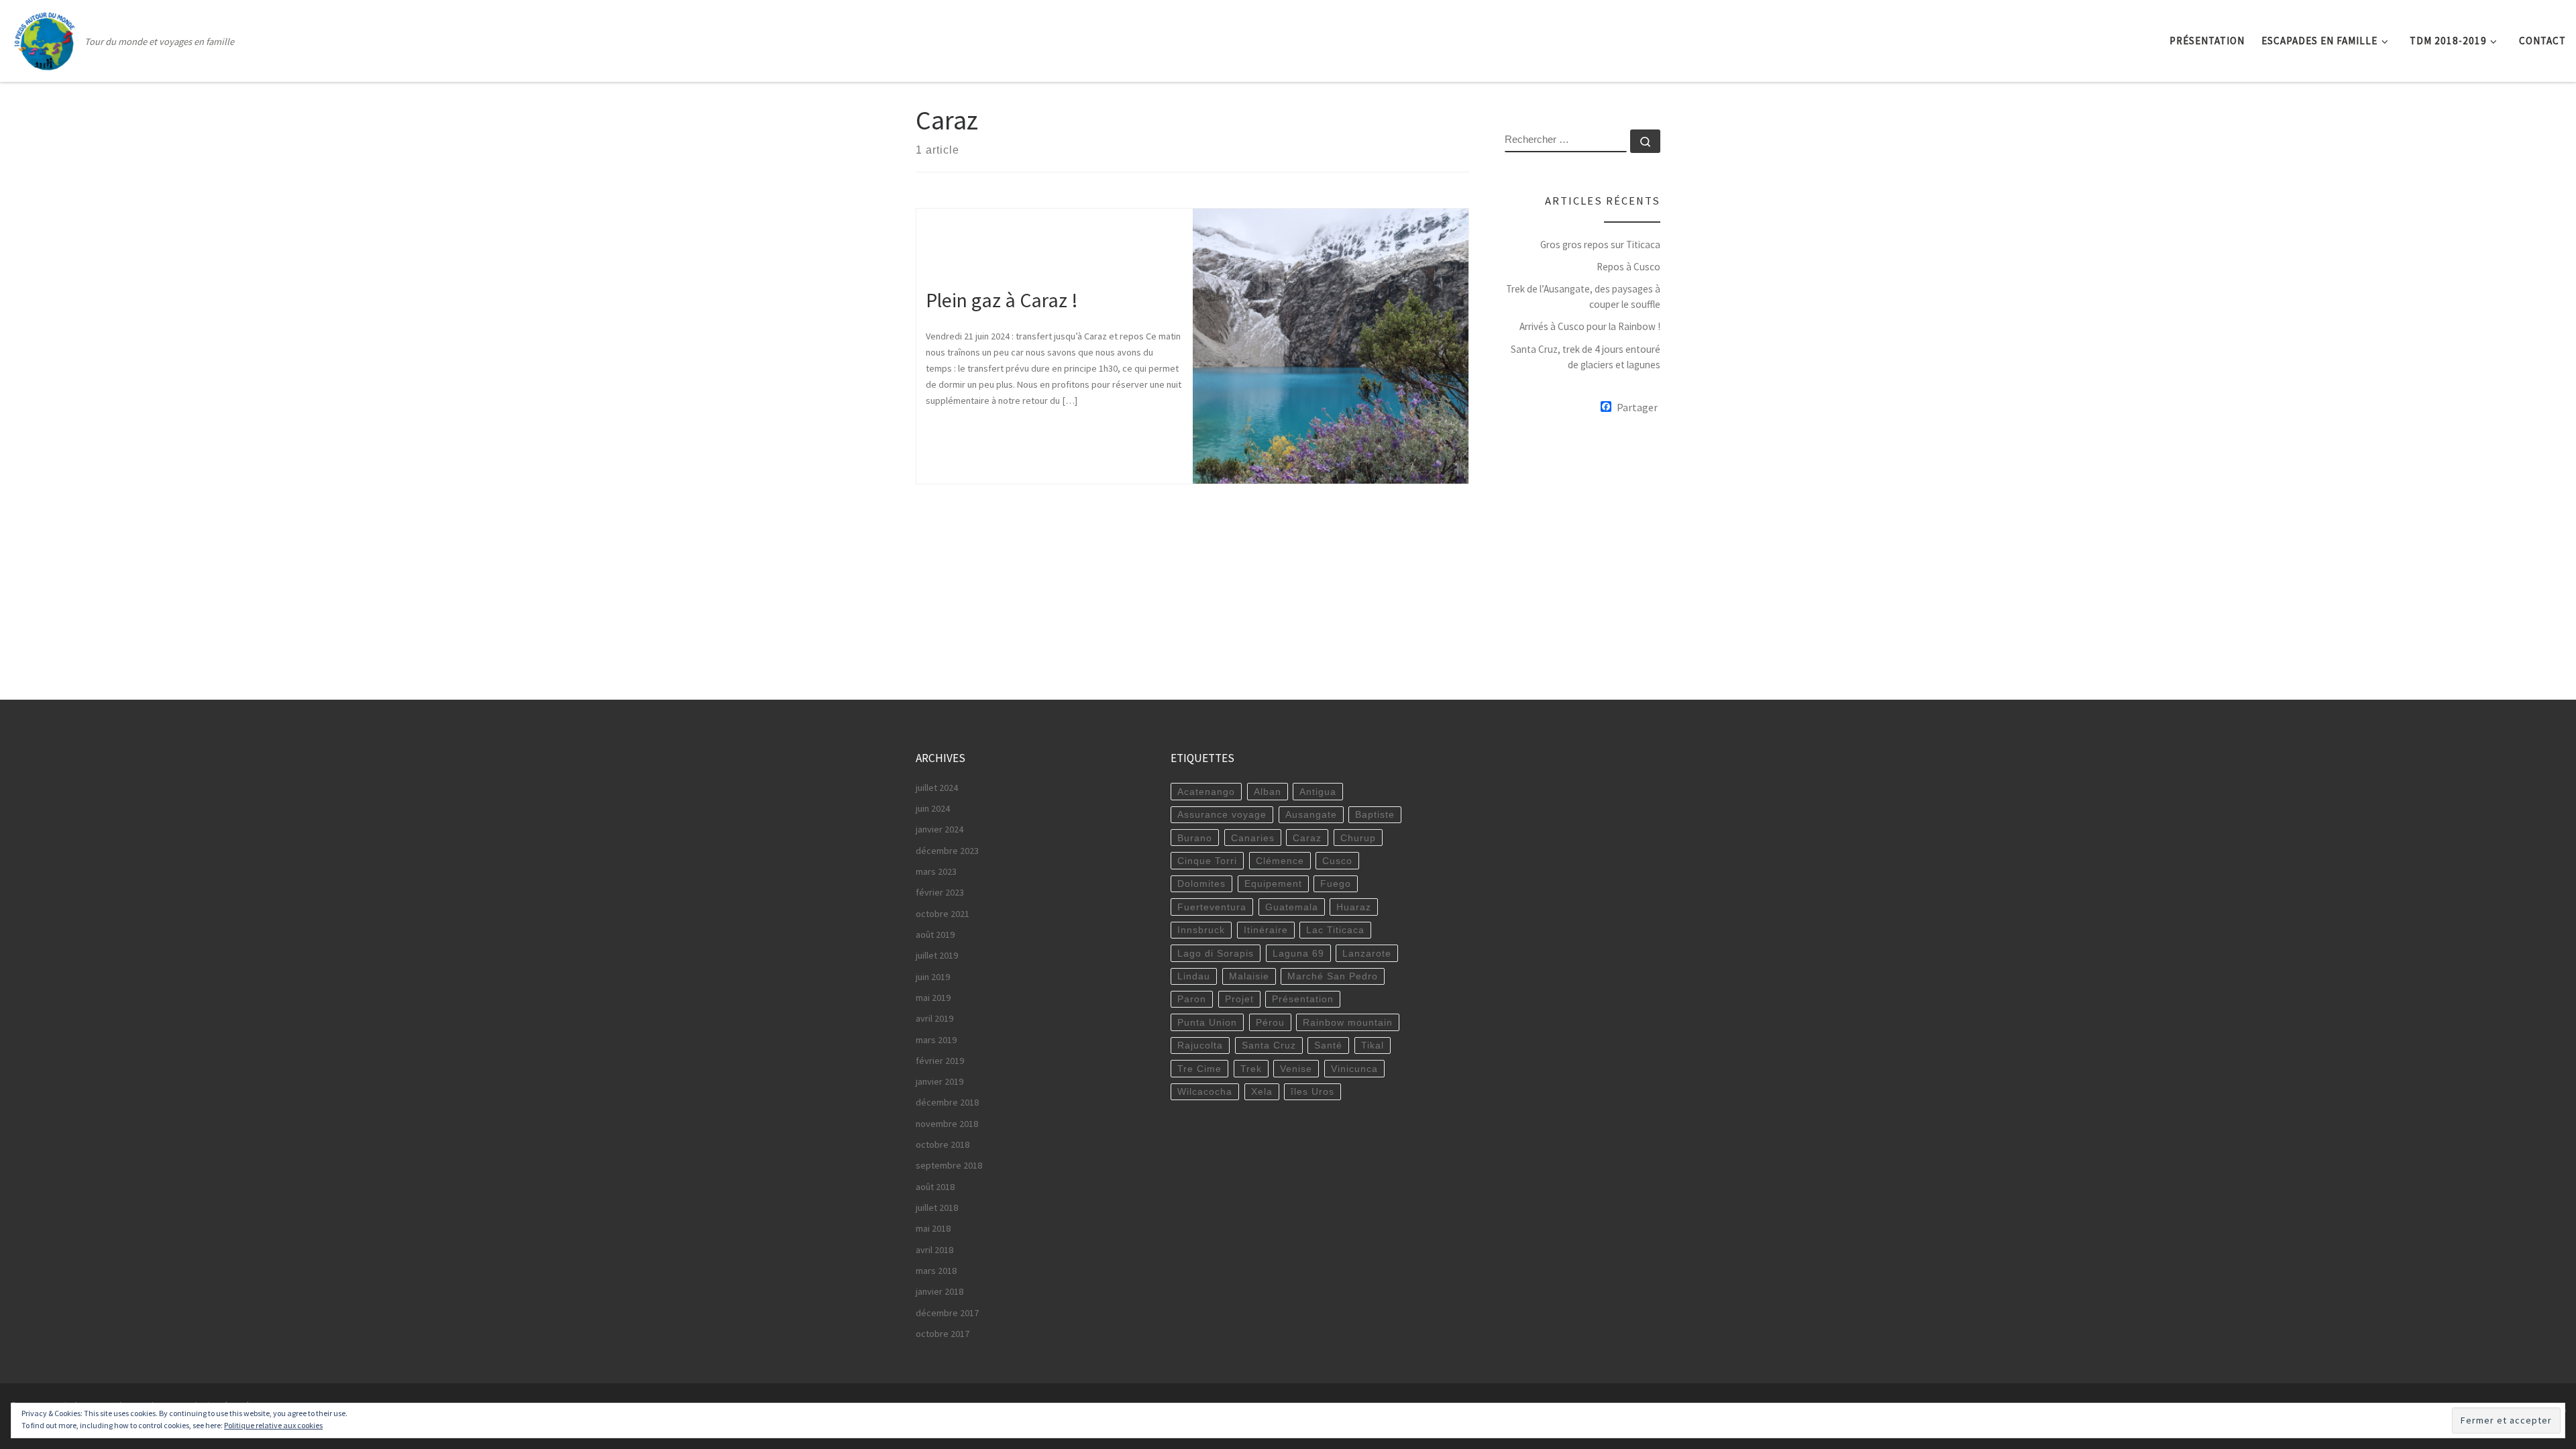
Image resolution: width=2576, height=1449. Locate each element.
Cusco (1337, 861)
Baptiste (1375, 814)
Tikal (1373, 1045)
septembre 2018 (949, 1165)
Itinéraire (1266, 930)
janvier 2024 (940, 829)
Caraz (1307, 838)
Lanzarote (1367, 953)
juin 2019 (933, 977)
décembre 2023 (947, 851)
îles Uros (1312, 1091)
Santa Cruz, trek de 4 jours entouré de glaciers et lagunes (1586, 357)
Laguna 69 (1298, 953)
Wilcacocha (1205, 1091)
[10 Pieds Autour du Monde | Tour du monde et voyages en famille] (45, 38)
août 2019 (935, 934)
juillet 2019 (937, 955)
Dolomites (1201, 883)
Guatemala (1292, 907)
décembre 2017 (947, 1313)
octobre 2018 (943, 1144)
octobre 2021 (943, 914)
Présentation (1303, 999)
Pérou (1270, 1022)
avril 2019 (934, 1018)
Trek (1251, 1069)
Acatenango (1206, 792)
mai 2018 (933, 1228)
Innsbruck (1201, 930)
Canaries (1253, 838)
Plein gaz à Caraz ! (1002, 300)
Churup (1358, 838)
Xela (1262, 1091)
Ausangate (1311, 814)
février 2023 (940, 892)
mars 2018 (936, 1271)
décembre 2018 (947, 1102)
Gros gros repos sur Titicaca (1600, 245)
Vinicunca (1354, 1069)
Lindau (1194, 976)
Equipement (1273, 883)
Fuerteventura (1212, 907)
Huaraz (1354, 907)
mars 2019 (936, 1040)
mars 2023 (936, 871)
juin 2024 (933, 808)
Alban (1268, 792)
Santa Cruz (1269, 1045)
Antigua (1318, 792)
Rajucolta (1200, 1045)
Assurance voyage (1222, 814)
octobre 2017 (943, 1334)
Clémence (1280, 861)
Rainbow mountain (1348, 1022)
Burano (1195, 838)
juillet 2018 (937, 1207)
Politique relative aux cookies (273, 1425)
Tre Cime (1199, 1069)
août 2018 (935, 1187)
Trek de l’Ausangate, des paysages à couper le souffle (1583, 297)
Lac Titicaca (1335, 930)
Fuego (1336, 883)
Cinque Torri (1207, 861)
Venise (1296, 1069)
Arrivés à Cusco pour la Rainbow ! (1590, 326)
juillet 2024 (937, 788)
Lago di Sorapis (1216, 953)
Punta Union (1207, 1022)
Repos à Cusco (1628, 267)
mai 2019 (933, 998)
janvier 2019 (940, 1081)
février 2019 (940, 1061)
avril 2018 (934, 1250)
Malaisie (1249, 976)
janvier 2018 (940, 1291)
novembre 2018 (947, 1124)
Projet (1239, 999)
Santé (1328, 1045)
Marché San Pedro (1333, 976)
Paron (1192, 999)
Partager (1637, 407)
